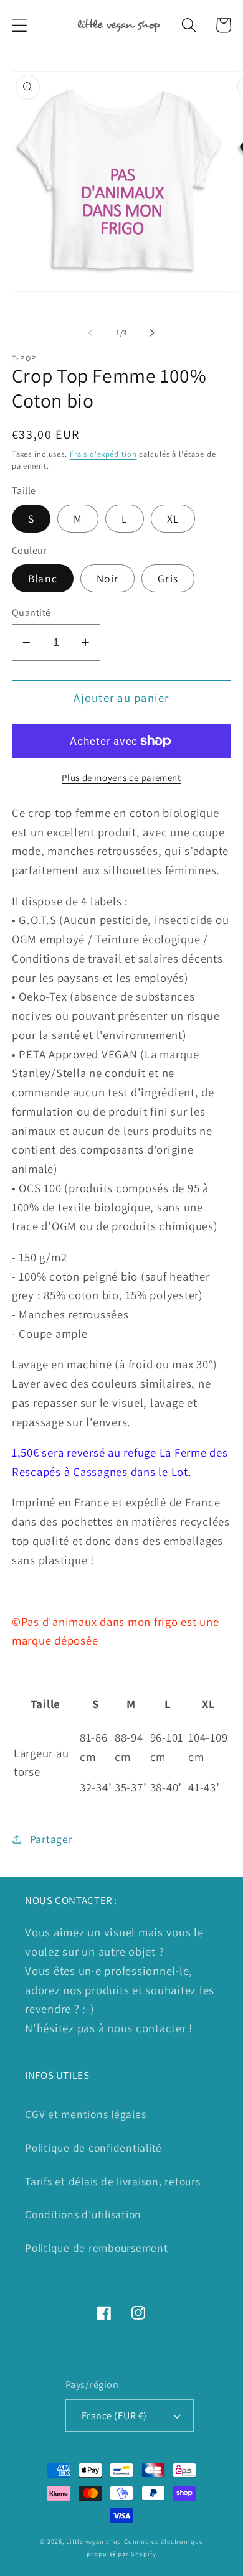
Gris (168, 578)
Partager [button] (51, 1839)
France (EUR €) (114, 2415)
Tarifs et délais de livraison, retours (113, 2181)
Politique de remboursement (97, 2248)
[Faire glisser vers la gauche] (91, 333)
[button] (20, 25)
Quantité (31, 612)
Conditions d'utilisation (83, 2214)
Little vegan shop (94, 2541)
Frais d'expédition (103, 454)
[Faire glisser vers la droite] (153, 333)
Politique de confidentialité (93, 2148)
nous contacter (148, 2028)
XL (173, 519)
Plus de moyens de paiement (121, 777)
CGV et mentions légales (85, 2114)
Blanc (43, 578)
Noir (107, 578)
